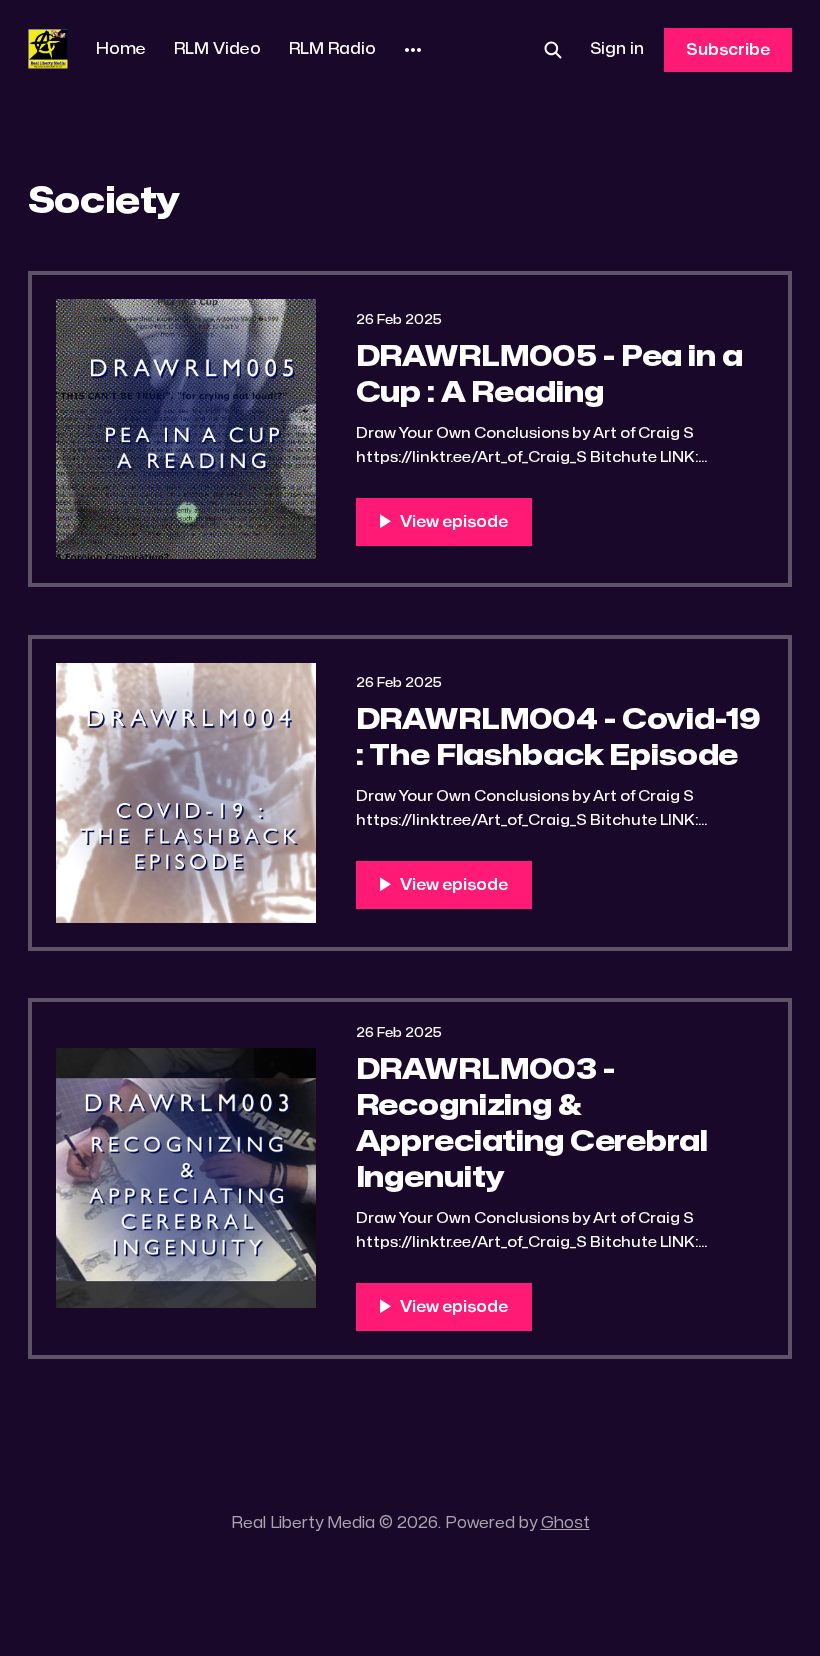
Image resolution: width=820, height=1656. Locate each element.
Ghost (565, 1523)
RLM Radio (332, 49)
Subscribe (728, 50)
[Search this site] (553, 50)
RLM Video (217, 49)
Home (121, 49)
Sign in (617, 49)
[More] (413, 50)
